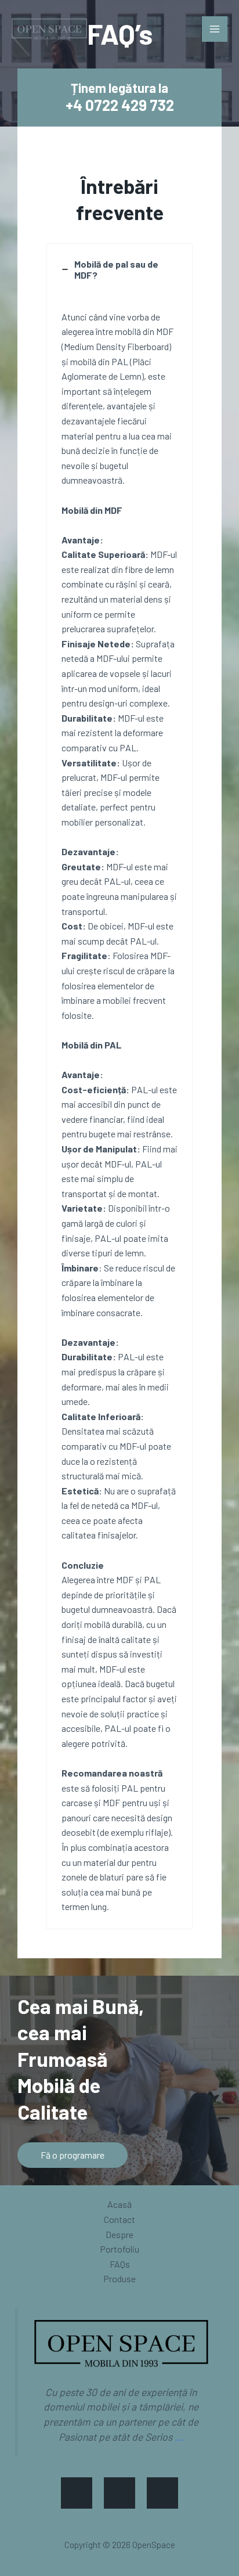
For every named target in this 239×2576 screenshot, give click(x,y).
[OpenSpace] (49, 29)
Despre (119, 2234)
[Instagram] (119, 2493)
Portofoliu (119, 2249)
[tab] (119, 1086)
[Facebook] (77, 2493)
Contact (119, 2219)
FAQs (120, 2264)
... (179, 2437)
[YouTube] (162, 2493)
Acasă (119, 2204)
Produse (119, 2278)
